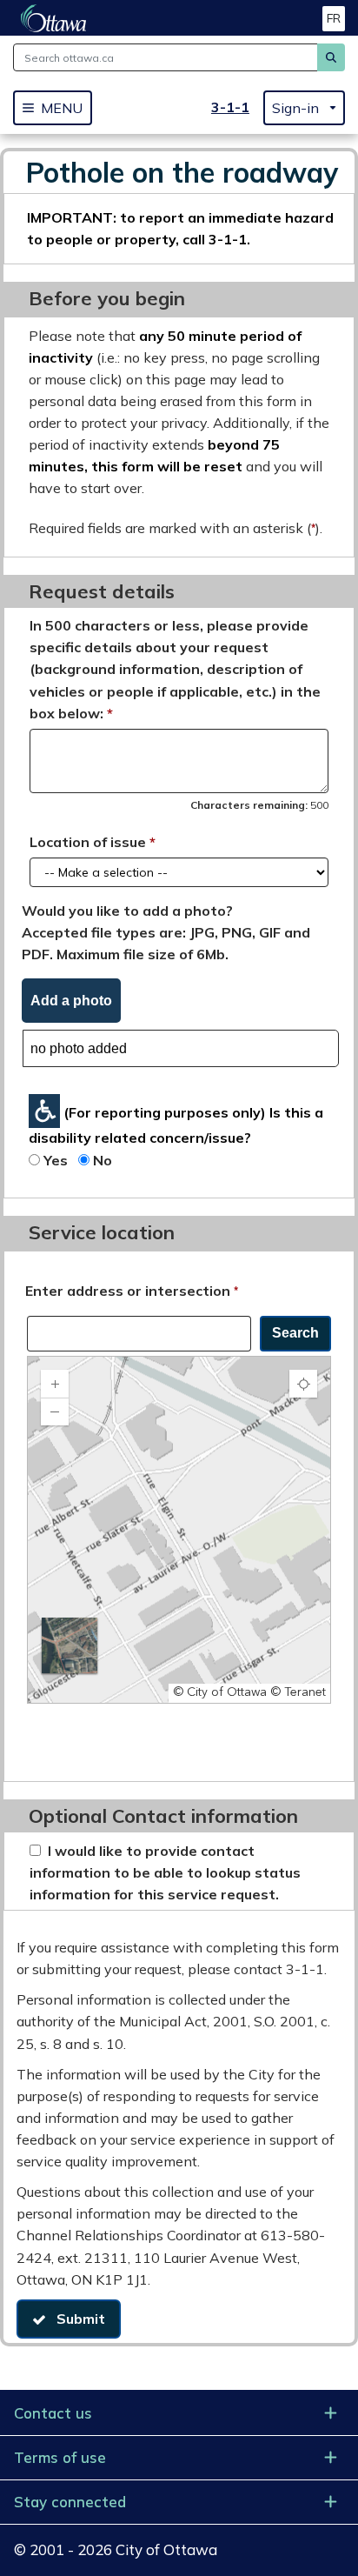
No (103, 1160)
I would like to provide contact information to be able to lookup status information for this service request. (165, 1872)
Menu (62, 108)
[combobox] (139, 1334)
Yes (56, 1160)
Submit (76, 2319)
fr (334, 18)
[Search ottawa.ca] (331, 57)
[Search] (295, 1334)
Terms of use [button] (60, 2457)
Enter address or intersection (132, 1290)
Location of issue (88, 842)
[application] (179, 1530)
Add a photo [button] (71, 1001)
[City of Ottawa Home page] (53, 18)
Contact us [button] (53, 2413)
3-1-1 (230, 107)
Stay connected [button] (70, 2502)
